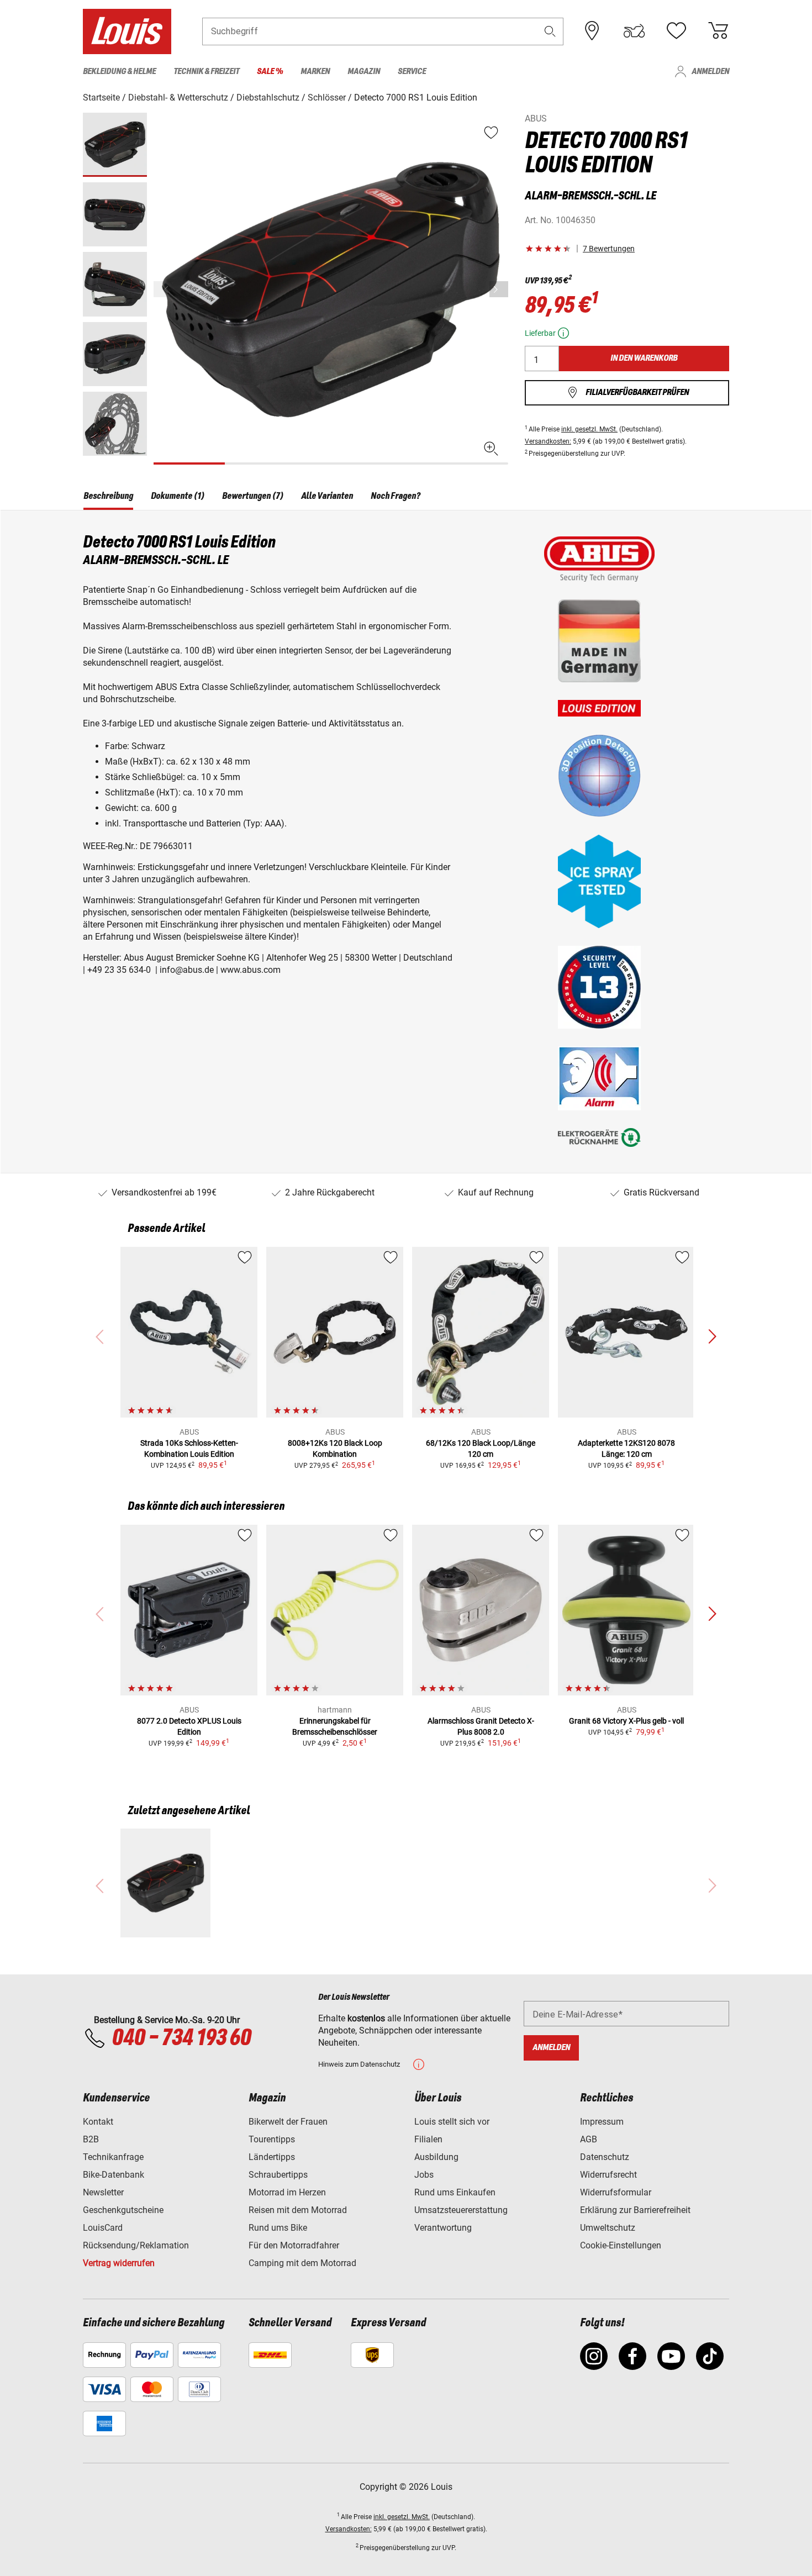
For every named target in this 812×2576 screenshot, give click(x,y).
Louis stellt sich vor (452, 2122)
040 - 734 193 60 (181, 2038)
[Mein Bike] (634, 31)
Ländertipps (272, 2157)
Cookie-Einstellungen (621, 2245)
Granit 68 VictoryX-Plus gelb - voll (626, 1721)
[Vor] (499, 289)
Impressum (602, 2122)
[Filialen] (592, 31)
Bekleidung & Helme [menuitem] (119, 72)
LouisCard (103, 2228)
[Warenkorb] (718, 31)
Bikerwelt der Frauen (288, 2122)
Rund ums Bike (278, 2228)
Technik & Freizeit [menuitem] (206, 72)
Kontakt (98, 2122)
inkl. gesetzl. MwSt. (589, 429)
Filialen (428, 2139)
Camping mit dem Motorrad (302, 2263)
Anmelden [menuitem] (710, 72)
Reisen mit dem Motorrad (298, 2210)
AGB (589, 2139)
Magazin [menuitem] (364, 72)
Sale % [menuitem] (270, 72)
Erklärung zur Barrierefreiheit (635, 2210)
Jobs (424, 2175)
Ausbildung (436, 2157)
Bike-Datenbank (114, 2175)
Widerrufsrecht (608, 2175)
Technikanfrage (113, 2157)
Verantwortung (443, 2228)
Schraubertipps (278, 2175)
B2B (91, 2139)
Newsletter (103, 2192)
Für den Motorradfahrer (294, 2245)
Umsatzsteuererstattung (461, 2210)
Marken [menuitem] (315, 72)
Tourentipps (272, 2139)
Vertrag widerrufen (119, 2263)
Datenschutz (605, 2157)
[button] (550, 31)
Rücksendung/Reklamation (136, 2245)
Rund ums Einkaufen (455, 2192)
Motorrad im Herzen (287, 2192)
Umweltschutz (608, 2228)
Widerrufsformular (616, 2192)
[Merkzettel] (676, 31)
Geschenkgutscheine (123, 2210)
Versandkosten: (548, 441)
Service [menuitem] (412, 72)
